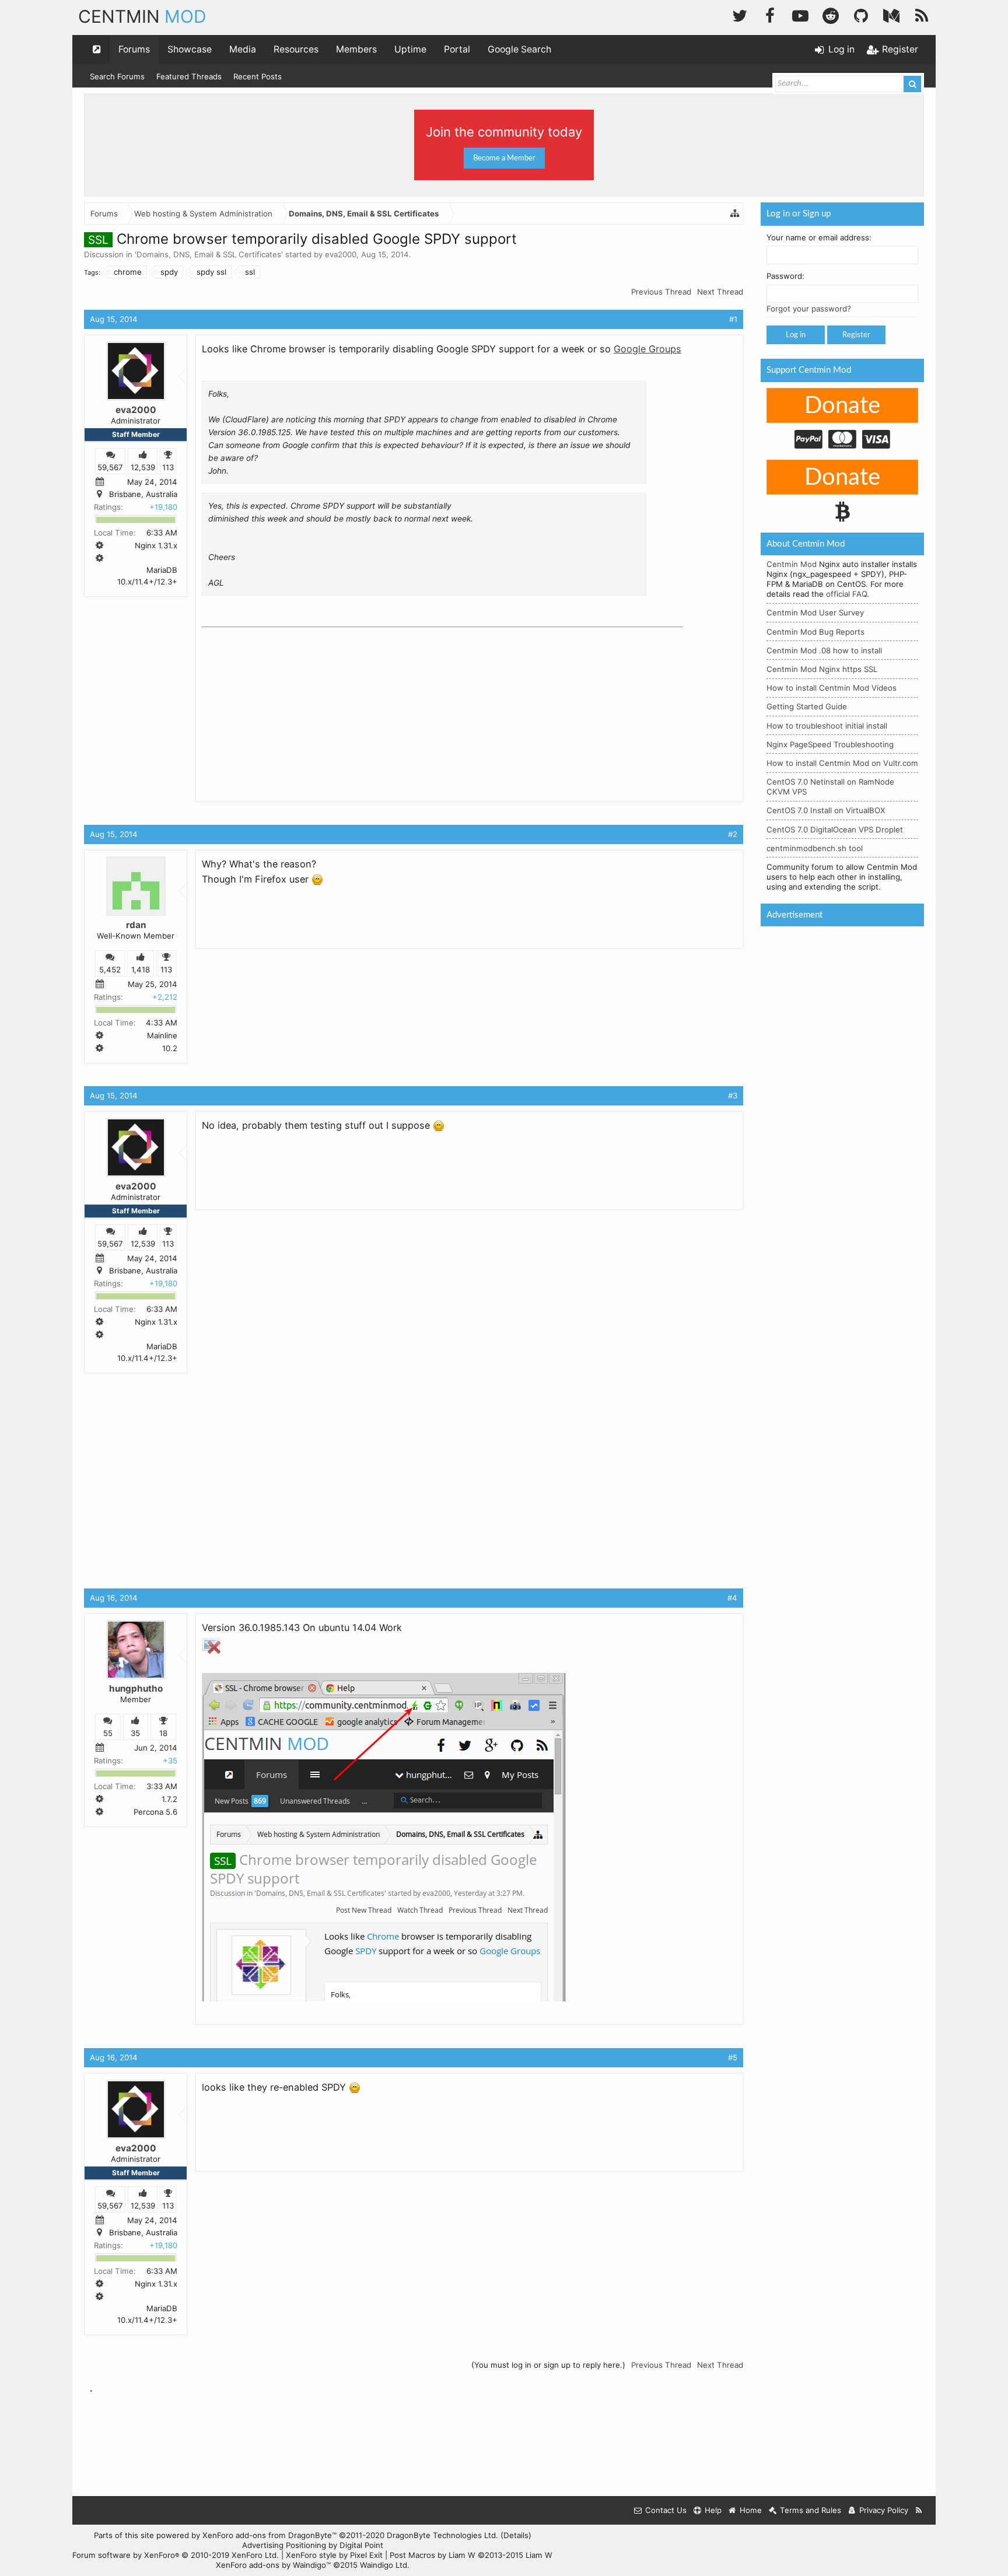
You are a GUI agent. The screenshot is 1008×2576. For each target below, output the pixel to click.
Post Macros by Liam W (471, 2555)
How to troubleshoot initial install (827, 726)
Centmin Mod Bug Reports (815, 632)
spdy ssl (211, 272)
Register (856, 335)
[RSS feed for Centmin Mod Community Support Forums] (919, 2510)
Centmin (142, 16)
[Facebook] (770, 14)
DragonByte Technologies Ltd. (442, 2535)
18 (163, 1734)
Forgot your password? (809, 309)
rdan (136, 925)
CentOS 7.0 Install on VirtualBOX (826, 810)
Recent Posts (258, 76)
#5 (733, 2057)
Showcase (190, 49)
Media (243, 49)
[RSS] (922, 14)
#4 (732, 1598)
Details (516, 2535)
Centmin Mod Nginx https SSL (822, 669)
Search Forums (117, 76)
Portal (457, 49)
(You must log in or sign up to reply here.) (548, 2365)
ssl (250, 272)
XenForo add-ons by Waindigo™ (273, 2565)
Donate (842, 406)
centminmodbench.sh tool (815, 848)
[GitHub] (861, 14)
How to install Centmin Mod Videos (832, 688)
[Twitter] (740, 14)
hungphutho (136, 1688)
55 (108, 1734)
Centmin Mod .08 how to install (824, 650)
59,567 (110, 467)
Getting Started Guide (807, 706)
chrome (128, 272)
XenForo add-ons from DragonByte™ (269, 2535)
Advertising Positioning (284, 2545)
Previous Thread (661, 292)
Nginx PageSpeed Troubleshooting (830, 744)
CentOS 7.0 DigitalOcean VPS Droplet (835, 829)
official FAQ (846, 594)
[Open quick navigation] (97, 50)
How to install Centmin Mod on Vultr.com (842, 763)
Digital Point (361, 2545)
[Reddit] (831, 14)
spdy (169, 272)
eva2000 (341, 254)
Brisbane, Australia (143, 494)
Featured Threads (189, 76)
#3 (733, 1095)
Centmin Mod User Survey (815, 612)
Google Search (519, 49)
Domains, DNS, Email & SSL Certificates (209, 254)
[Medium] (891, 14)
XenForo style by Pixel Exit (334, 2555)
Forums (134, 49)
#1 (733, 319)
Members (356, 49)
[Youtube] (800, 14)
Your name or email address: (819, 237)
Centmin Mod (792, 564)
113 (168, 467)
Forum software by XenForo (176, 2555)
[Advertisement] (289, 705)
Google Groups (647, 349)
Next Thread (720, 292)
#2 (733, 834)
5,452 (110, 970)
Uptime (410, 49)
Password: (785, 276)
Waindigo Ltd (384, 2565)
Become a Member (504, 158)
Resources (296, 49)
